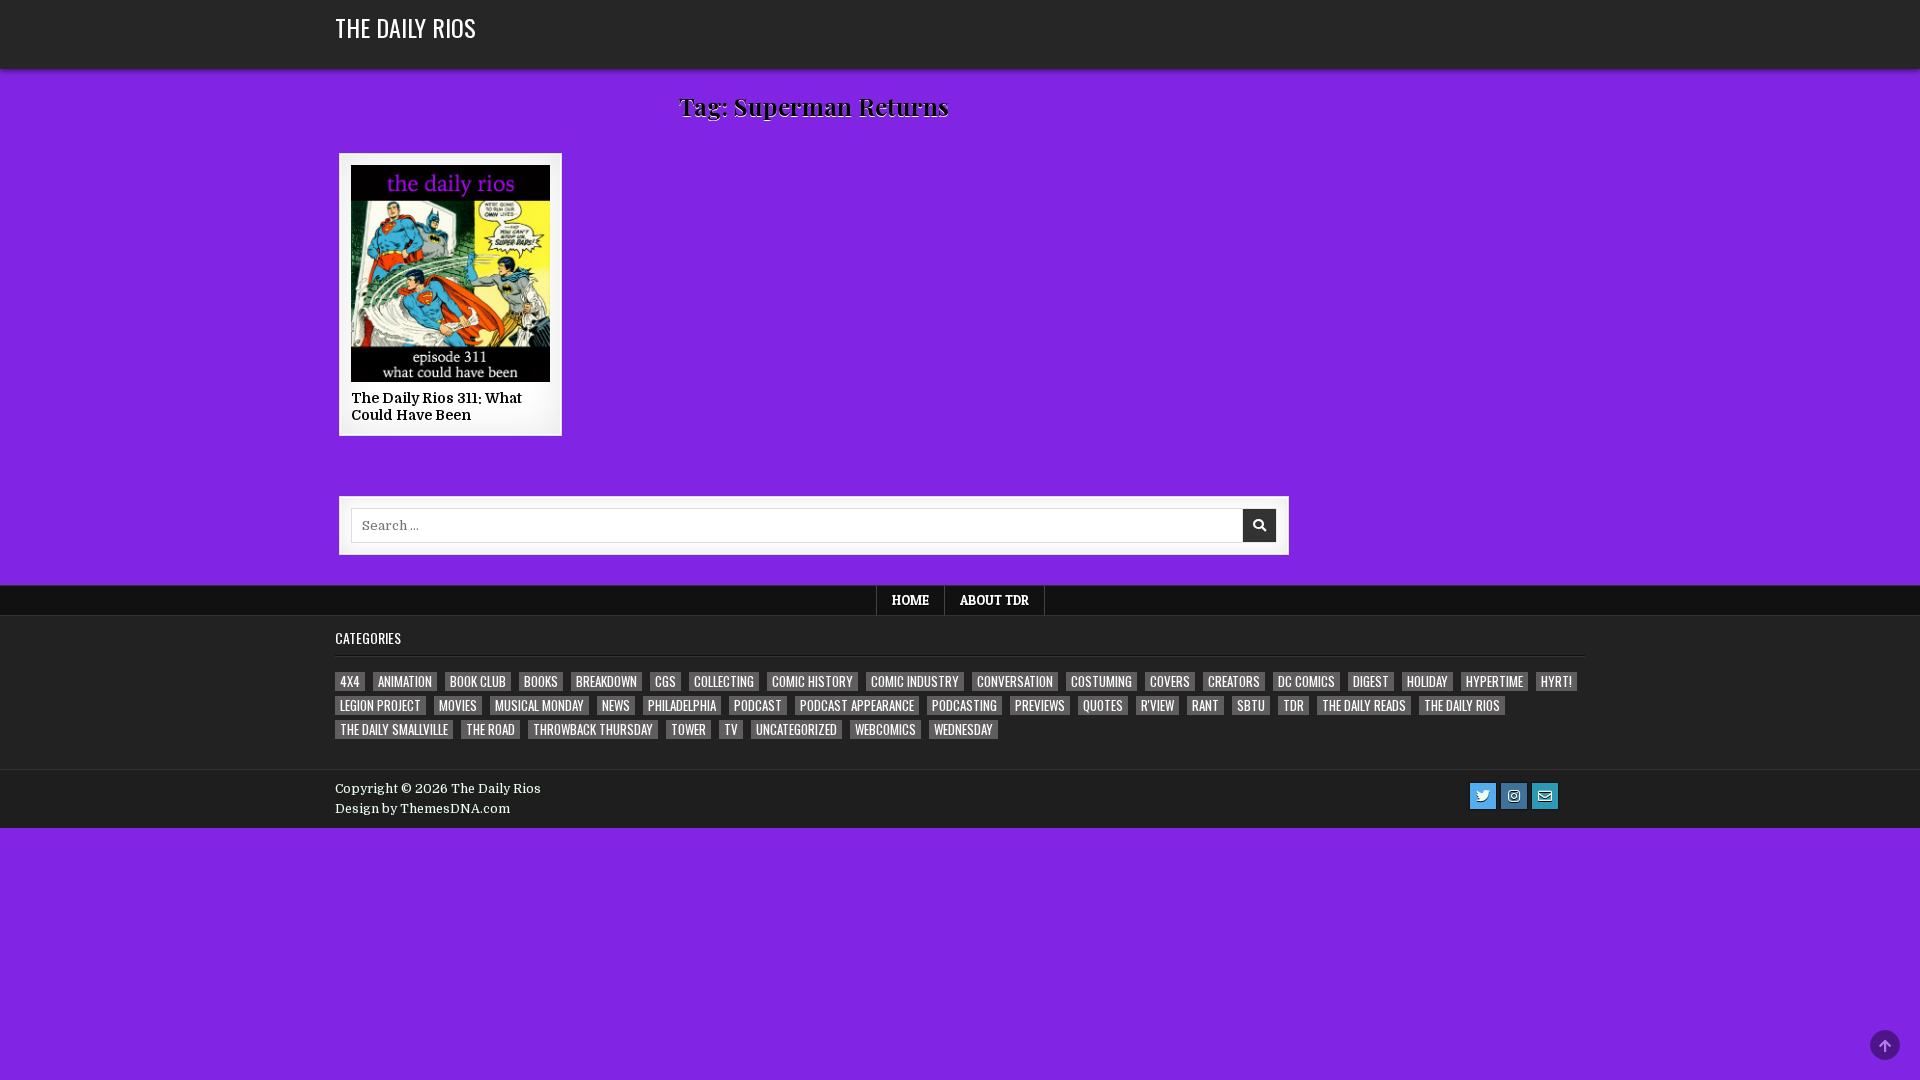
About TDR (994, 600)
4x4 (350, 681)
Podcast (758, 705)
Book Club (478, 681)
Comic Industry (915, 681)
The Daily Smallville (394, 729)
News (616, 705)
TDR (1293, 705)
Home (910, 600)
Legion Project (380, 705)
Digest (1371, 681)
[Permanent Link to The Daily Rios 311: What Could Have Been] (450, 273)
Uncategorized (796, 729)
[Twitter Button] (1483, 796)
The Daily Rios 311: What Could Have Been (436, 406)
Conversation (1015, 681)
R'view (1157, 705)
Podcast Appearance (857, 705)
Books (541, 681)
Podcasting (964, 705)
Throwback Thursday (593, 729)
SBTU (1251, 705)
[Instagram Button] (1514, 796)
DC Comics (1306, 681)
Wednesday (963, 729)
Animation (405, 681)
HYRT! (1556, 681)
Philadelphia (682, 705)
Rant (1205, 705)
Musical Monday (539, 705)
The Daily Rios (405, 27)
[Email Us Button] (1545, 796)
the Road (490, 729)
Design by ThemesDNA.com (422, 809)
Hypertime (1494, 681)
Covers (1170, 681)
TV (731, 729)
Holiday (1427, 681)
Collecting (724, 681)
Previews (1040, 705)
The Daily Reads (1364, 705)
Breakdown (606, 681)
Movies (458, 705)
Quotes (1103, 705)
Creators (1234, 681)
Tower (688, 729)
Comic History (812, 681)
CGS (665, 681)
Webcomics (885, 729)
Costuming (1101, 681)
